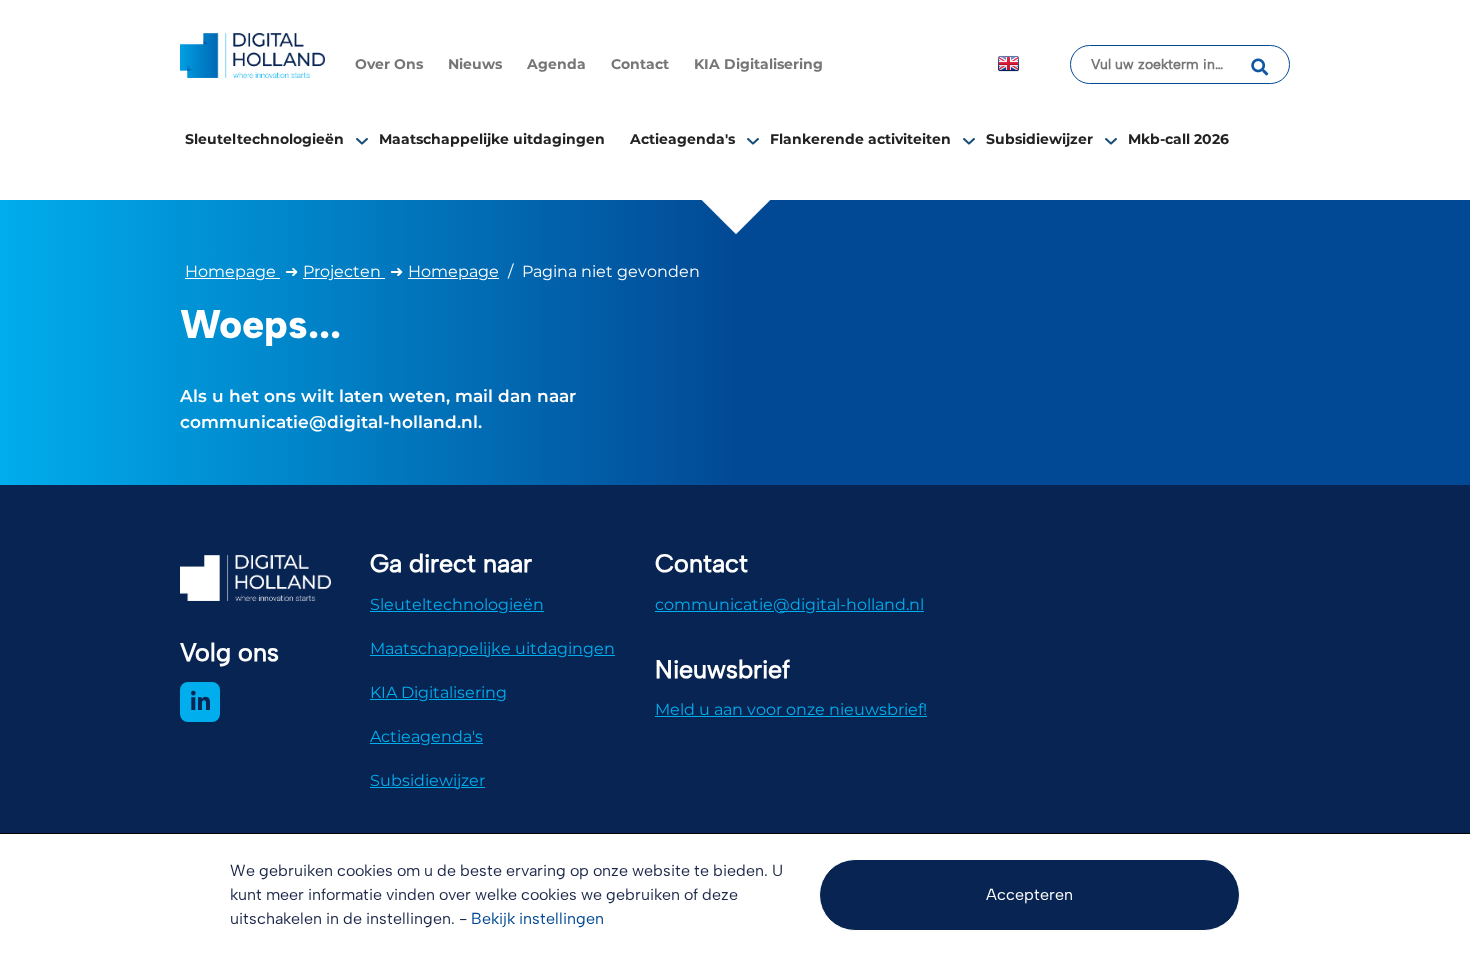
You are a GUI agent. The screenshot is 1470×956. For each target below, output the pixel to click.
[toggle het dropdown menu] (362, 140)
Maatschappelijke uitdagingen (492, 139)
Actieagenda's (682, 139)
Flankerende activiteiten (860, 139)
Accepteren (1029, 894)
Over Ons (389, 64)
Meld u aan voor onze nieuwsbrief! (791, 709)
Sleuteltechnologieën (264, 139)
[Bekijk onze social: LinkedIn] (200, 702)
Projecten (344, 271)
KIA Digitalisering (758, 64)
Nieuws (475, 64)
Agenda (556, 64)
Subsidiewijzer (1039, 139)
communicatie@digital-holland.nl (789, 604)
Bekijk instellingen (537, 918)
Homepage (232, 271)
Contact (640, 64)
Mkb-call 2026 (1178, 139)
